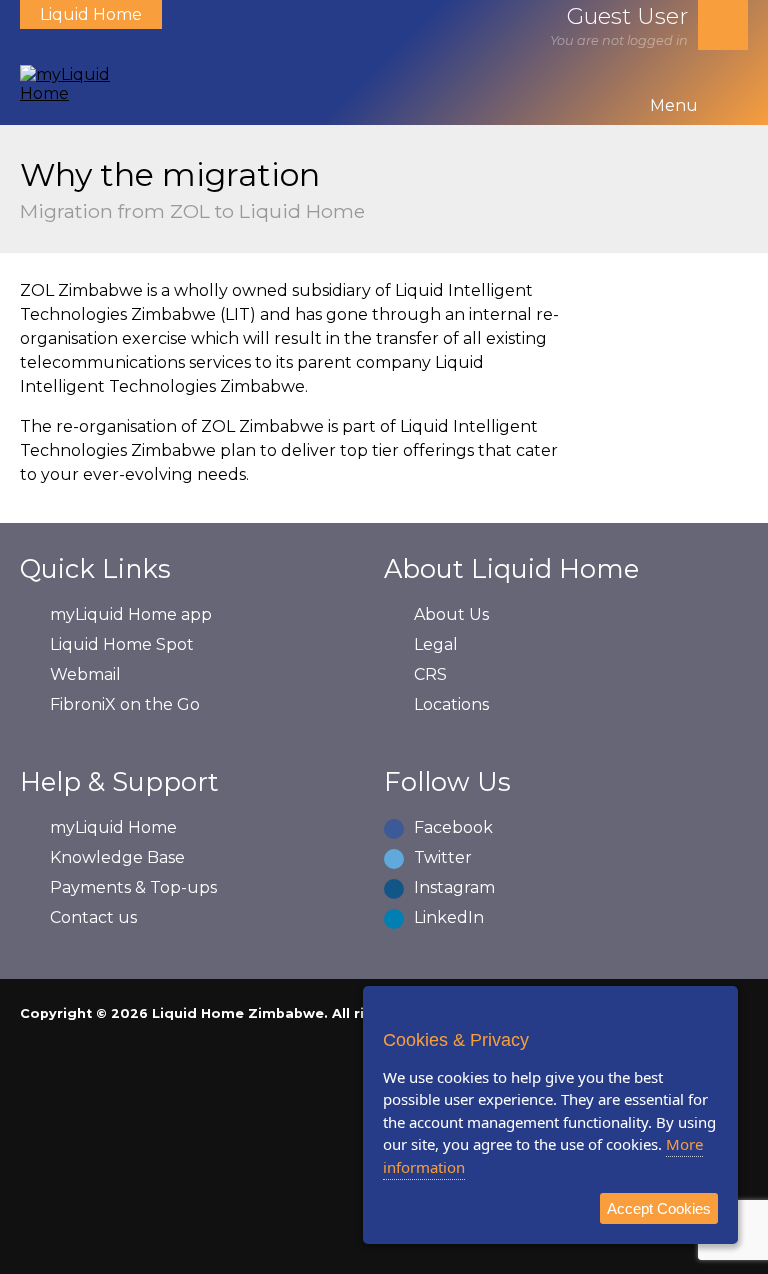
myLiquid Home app (131, 614)
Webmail (85, 674)
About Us (451, 614)
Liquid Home (91, 14)
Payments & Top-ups (133, 887)
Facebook (453, 827)
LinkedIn (449, 917)
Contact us (93, 917)
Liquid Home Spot (122, 644)
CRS (430, 674)
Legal (436, 644)
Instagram (454, 887)
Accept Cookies (659, 1208)
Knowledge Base (117, 857)
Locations (451, 704)
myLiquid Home (113, 827)
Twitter (443, 857)
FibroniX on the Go (125, 704)
